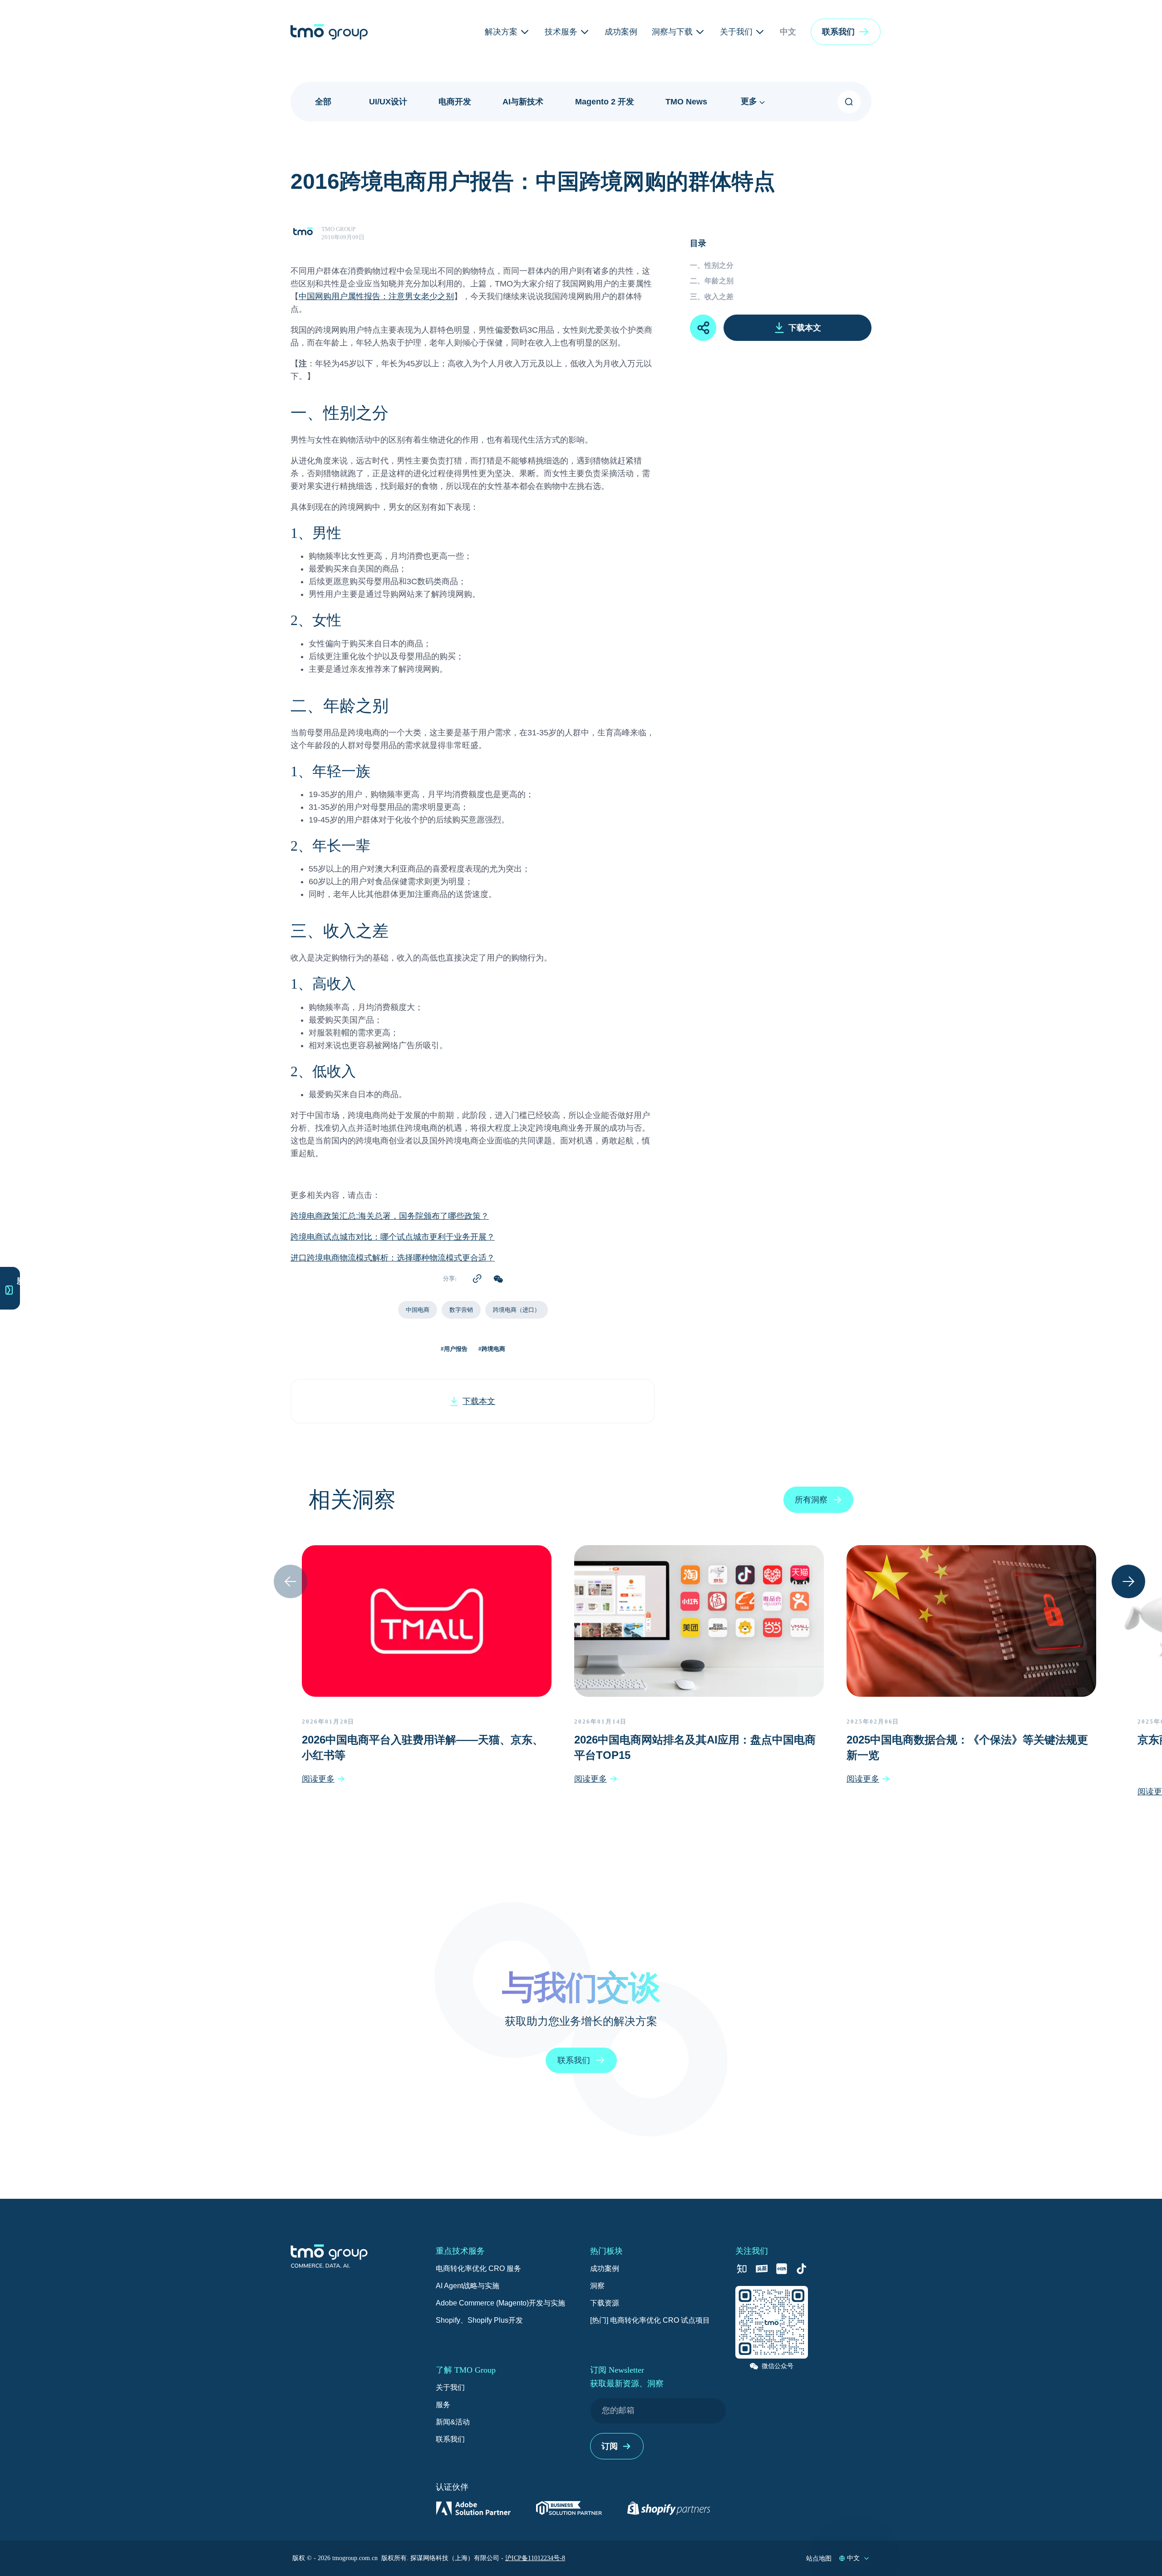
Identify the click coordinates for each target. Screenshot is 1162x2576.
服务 (443, 2405)
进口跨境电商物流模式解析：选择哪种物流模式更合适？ (393, 1259)
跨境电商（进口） (517, 1310)
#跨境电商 (492, 1349)
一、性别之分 (712, 265)
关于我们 (450, 2387)
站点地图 (819, 2558)
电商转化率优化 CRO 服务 (478, 2268)
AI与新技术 (523, 102)
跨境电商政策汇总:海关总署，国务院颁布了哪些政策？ (390, 1217)
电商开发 (455, 102)
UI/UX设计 (388, 102)
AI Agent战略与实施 (468, 2286)
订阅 (610, 2446)
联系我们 (450, 2439)
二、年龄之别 (712, 281)
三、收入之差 (712, 297)
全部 (323, 102)
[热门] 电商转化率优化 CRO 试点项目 (650, 2320)
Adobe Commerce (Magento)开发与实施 (500, 2303)
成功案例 (605, 2268)
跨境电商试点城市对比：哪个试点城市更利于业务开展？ (393, 1238)
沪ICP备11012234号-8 (535, 2558)
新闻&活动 (453, 2422)
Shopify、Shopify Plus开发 (479, 2320)
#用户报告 (454, 1349)
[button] (846, 32)
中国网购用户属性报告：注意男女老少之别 (376, 297)
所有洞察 (811, 1500)
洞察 (597, 2286)
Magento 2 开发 (605, 102)
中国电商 (418, 1310)
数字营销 (461, 1310)
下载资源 (605, 2303)
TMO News (686, 102)
